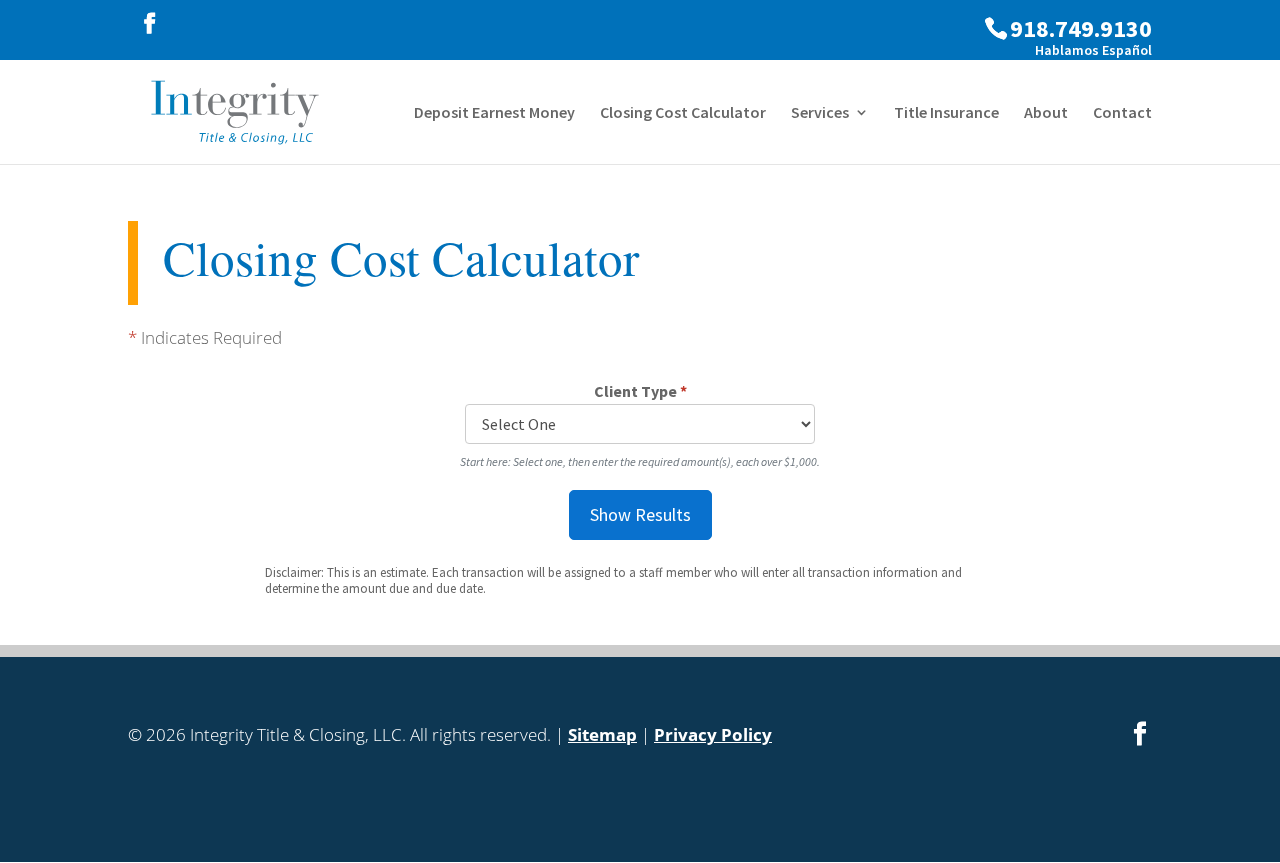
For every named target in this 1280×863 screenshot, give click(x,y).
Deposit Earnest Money (494, 113)
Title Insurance (946, 113)
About (1046, 113)
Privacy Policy (713, 734)
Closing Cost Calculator (683, 113)
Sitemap (602, 734)
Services (820, 113)
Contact (1122, 113)
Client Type (640, 391)
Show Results (640, 514)
